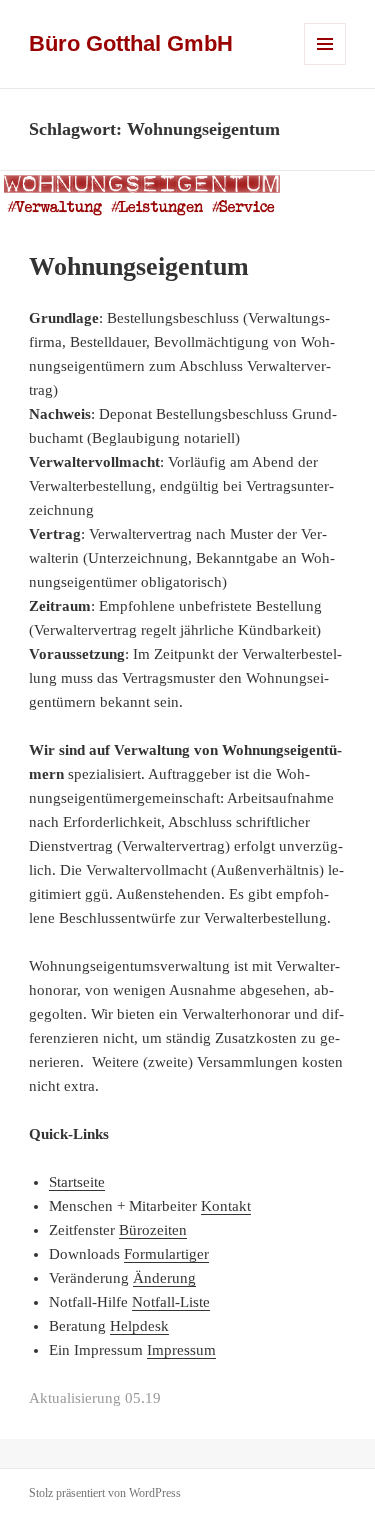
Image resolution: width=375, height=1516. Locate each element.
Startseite (77, 1182)
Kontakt (226, 1206)
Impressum (181, 1350)
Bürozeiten (153, 1230)
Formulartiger (166, 1254)
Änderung (164, 1278)
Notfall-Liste (171, 1302)
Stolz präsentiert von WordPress (105, 1493)
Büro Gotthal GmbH (131, 43)
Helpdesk (139, 1326)
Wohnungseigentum (139, 266)
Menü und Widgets (325, 64)
